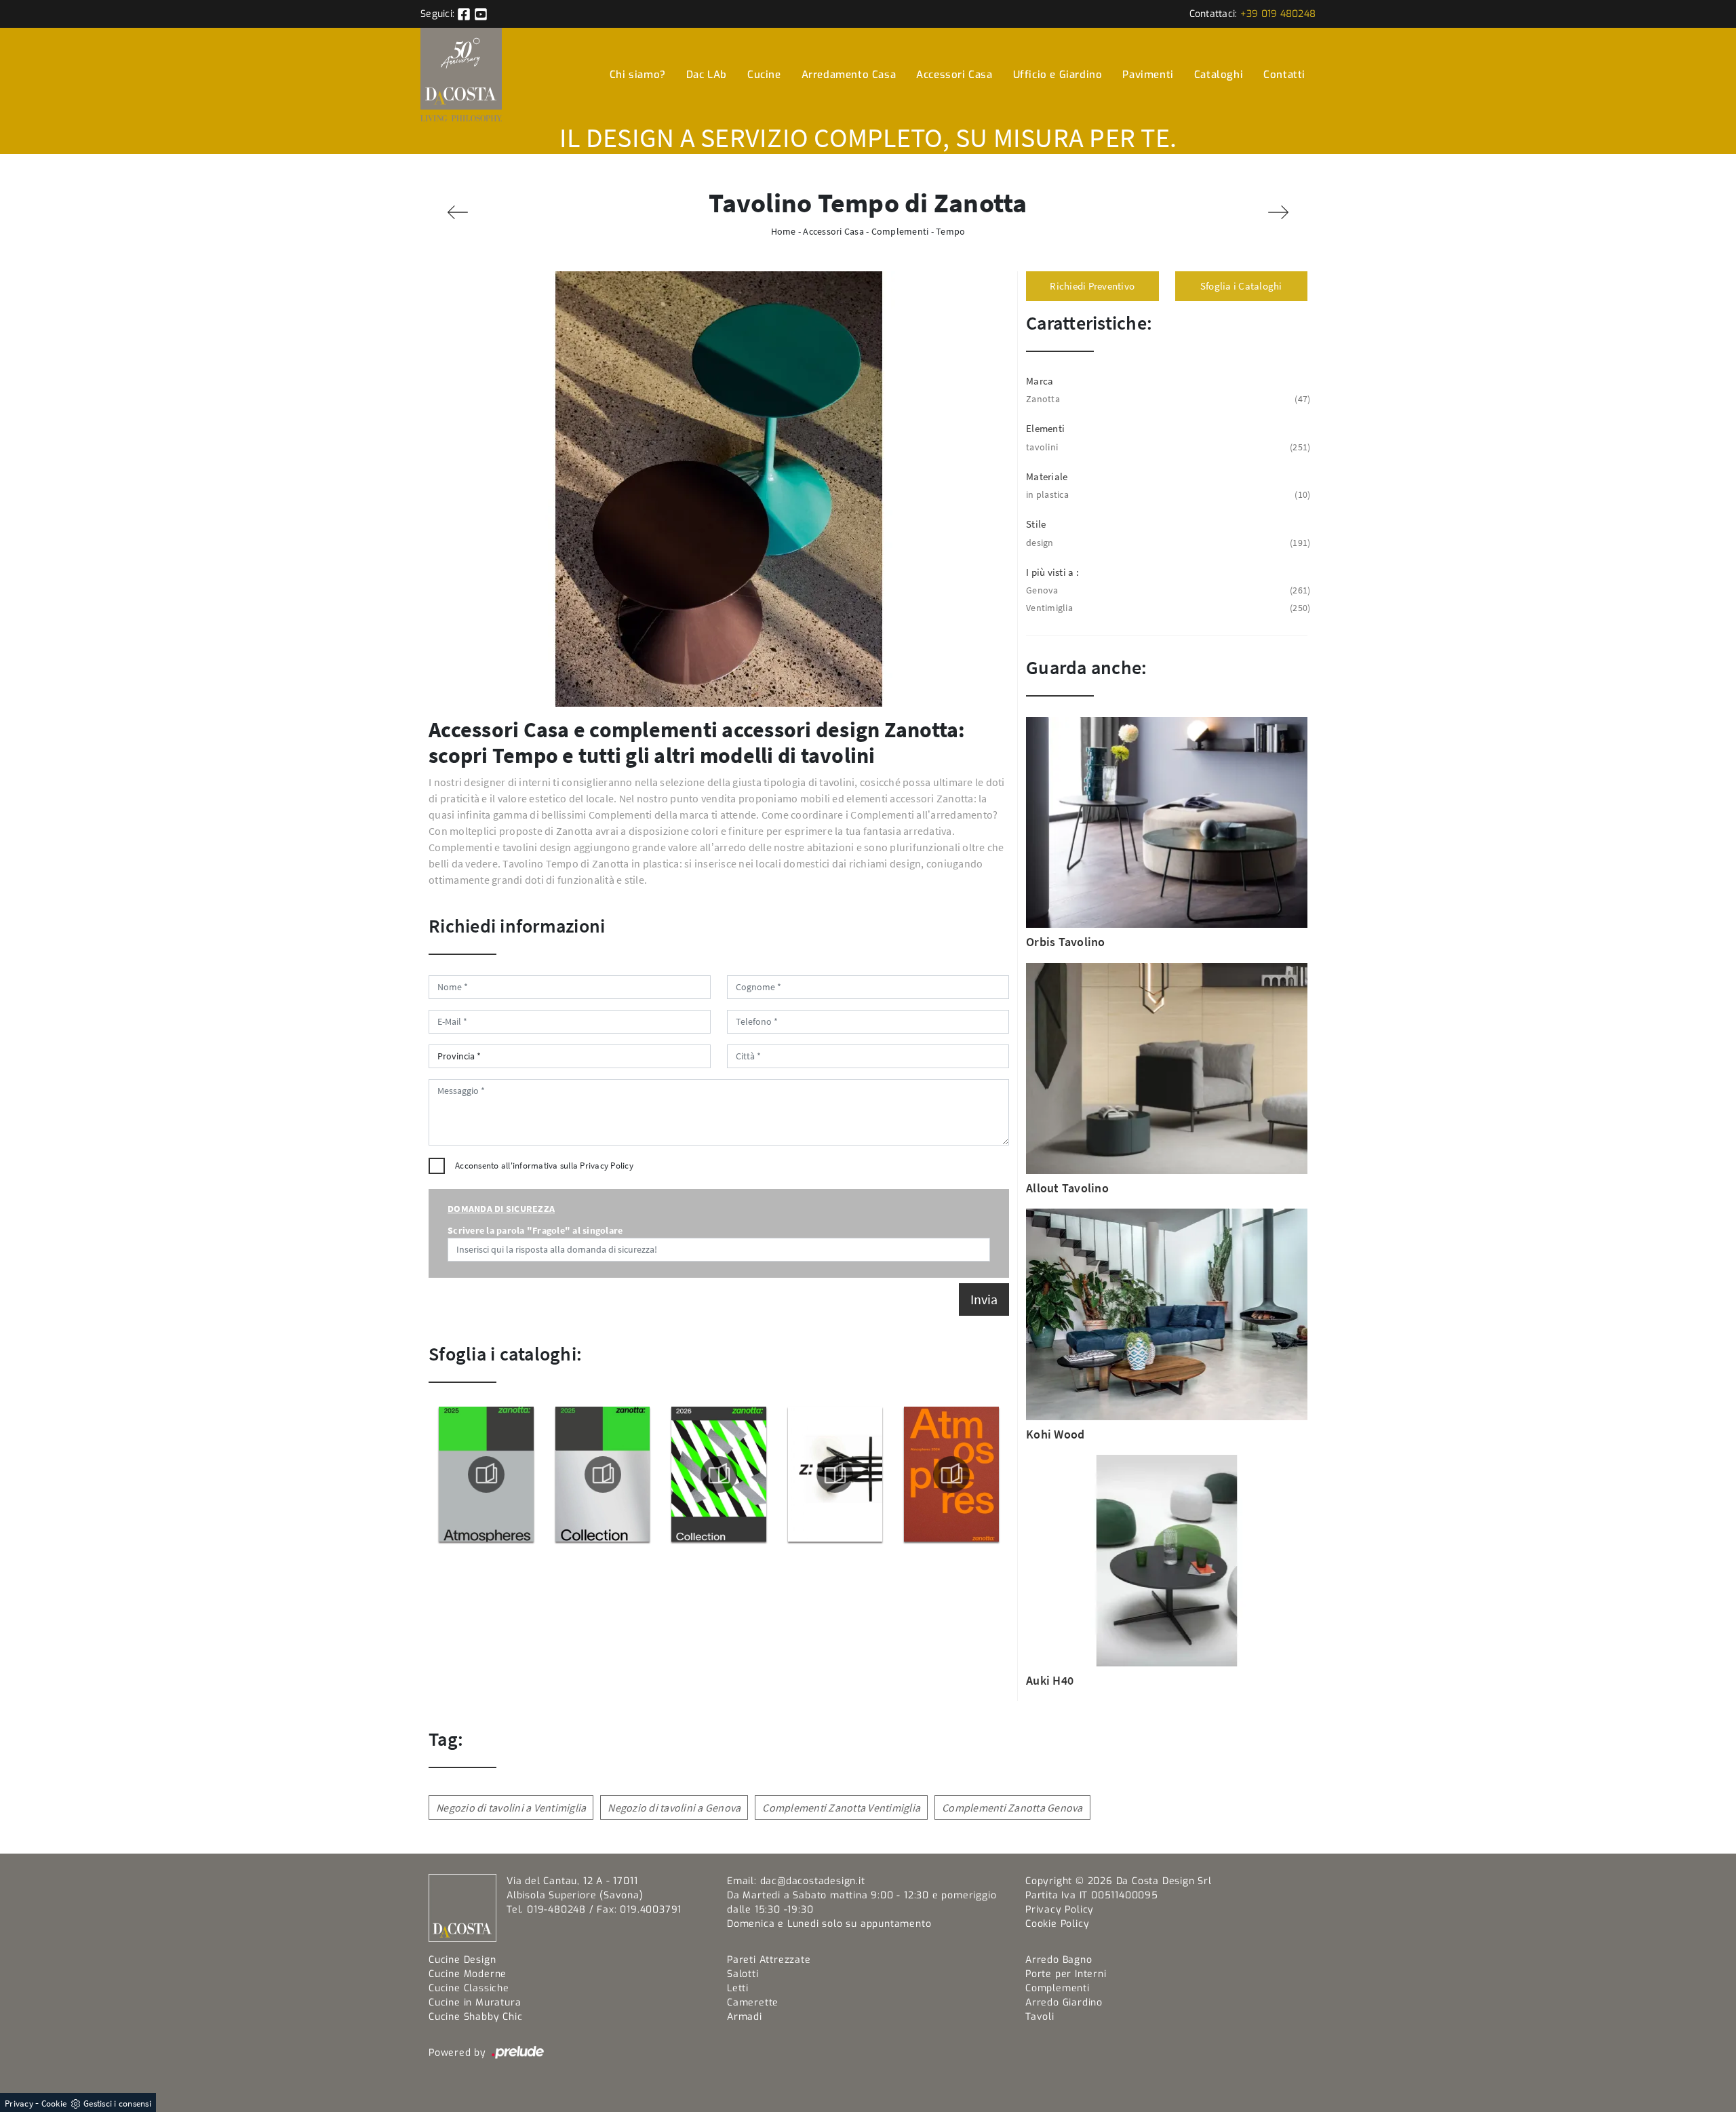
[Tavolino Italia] (458, 212)
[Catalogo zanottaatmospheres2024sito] (951, 1474)
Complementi (900, 231)
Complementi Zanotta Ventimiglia (841, 1807)
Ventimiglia (1167, 608)
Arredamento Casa (849, 75)
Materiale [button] (1047, 476)
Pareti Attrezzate (769, 1960)
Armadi (745, 2017)
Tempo (950, 231)
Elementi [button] (1045, 428)
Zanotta (1167, 399)
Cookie (54, 2104)
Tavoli (1040, 2017)
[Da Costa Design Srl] (461, 74)
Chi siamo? (638, 75)
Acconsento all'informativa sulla (544, 1166)
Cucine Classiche (469, 1988)
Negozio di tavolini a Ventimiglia (511, 1807)
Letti (738, 1988)
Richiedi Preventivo (1092, 286)
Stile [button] (1036, 524)
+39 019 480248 (1278, 14)
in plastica (1167, 494)
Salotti (743, 1974)
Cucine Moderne (468, 1974)
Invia (984, 1299)
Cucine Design (462, 1960)
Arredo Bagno (1059, 1960)
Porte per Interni (1066, 1974)
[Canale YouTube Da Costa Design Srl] (481, 14)
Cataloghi (1219, 75)
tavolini (1167, 447)
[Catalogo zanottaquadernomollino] (835, 1474)
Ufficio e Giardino (1058, 75)
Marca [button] (1040, 381)
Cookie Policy (1057, 1924)
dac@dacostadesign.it (813, 1881)
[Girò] (1278, 212)
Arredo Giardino (1064, 2002)
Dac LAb (707, 75)
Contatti (1284, 75)
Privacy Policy (607, 1166)
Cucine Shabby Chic (475, 2017)
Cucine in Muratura (475, 2002)
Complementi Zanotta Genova (1012, 1807)
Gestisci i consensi (117, 2104)
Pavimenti (1148, 75)
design (1167, 543)
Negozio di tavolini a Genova (674, 1807)
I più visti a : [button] (1052, 572)
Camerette (753, 2002)
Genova (1167, 590)
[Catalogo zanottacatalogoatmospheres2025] (486, 1474)
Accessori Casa (954, 75)
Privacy (19, 2104)
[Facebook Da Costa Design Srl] (465, 14)
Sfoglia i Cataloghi (1241, 286)
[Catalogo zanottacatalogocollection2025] (602, 1474)
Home (784, 231)
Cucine (764, 75)
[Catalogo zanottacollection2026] (719, 1474)
